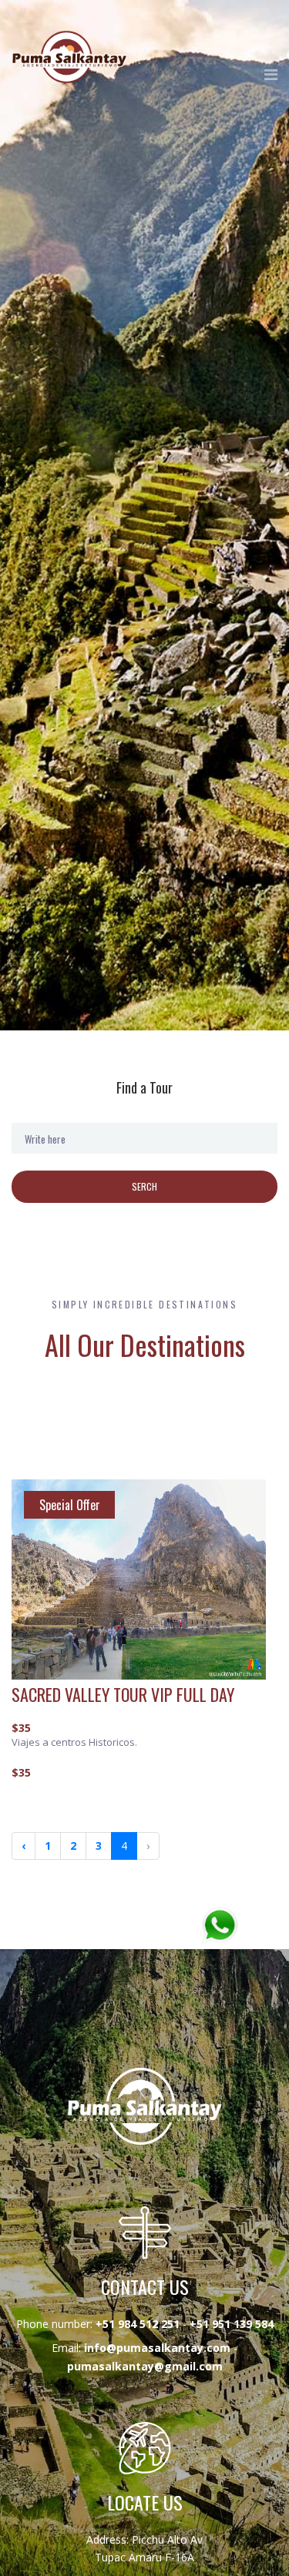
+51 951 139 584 (232, 2324)
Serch (144, 1186)
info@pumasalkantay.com (157, 2348)
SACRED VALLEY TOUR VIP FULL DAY (123, 1694)
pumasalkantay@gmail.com (145, 2366)
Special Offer (70, 1505)
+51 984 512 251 (138, 2324)
